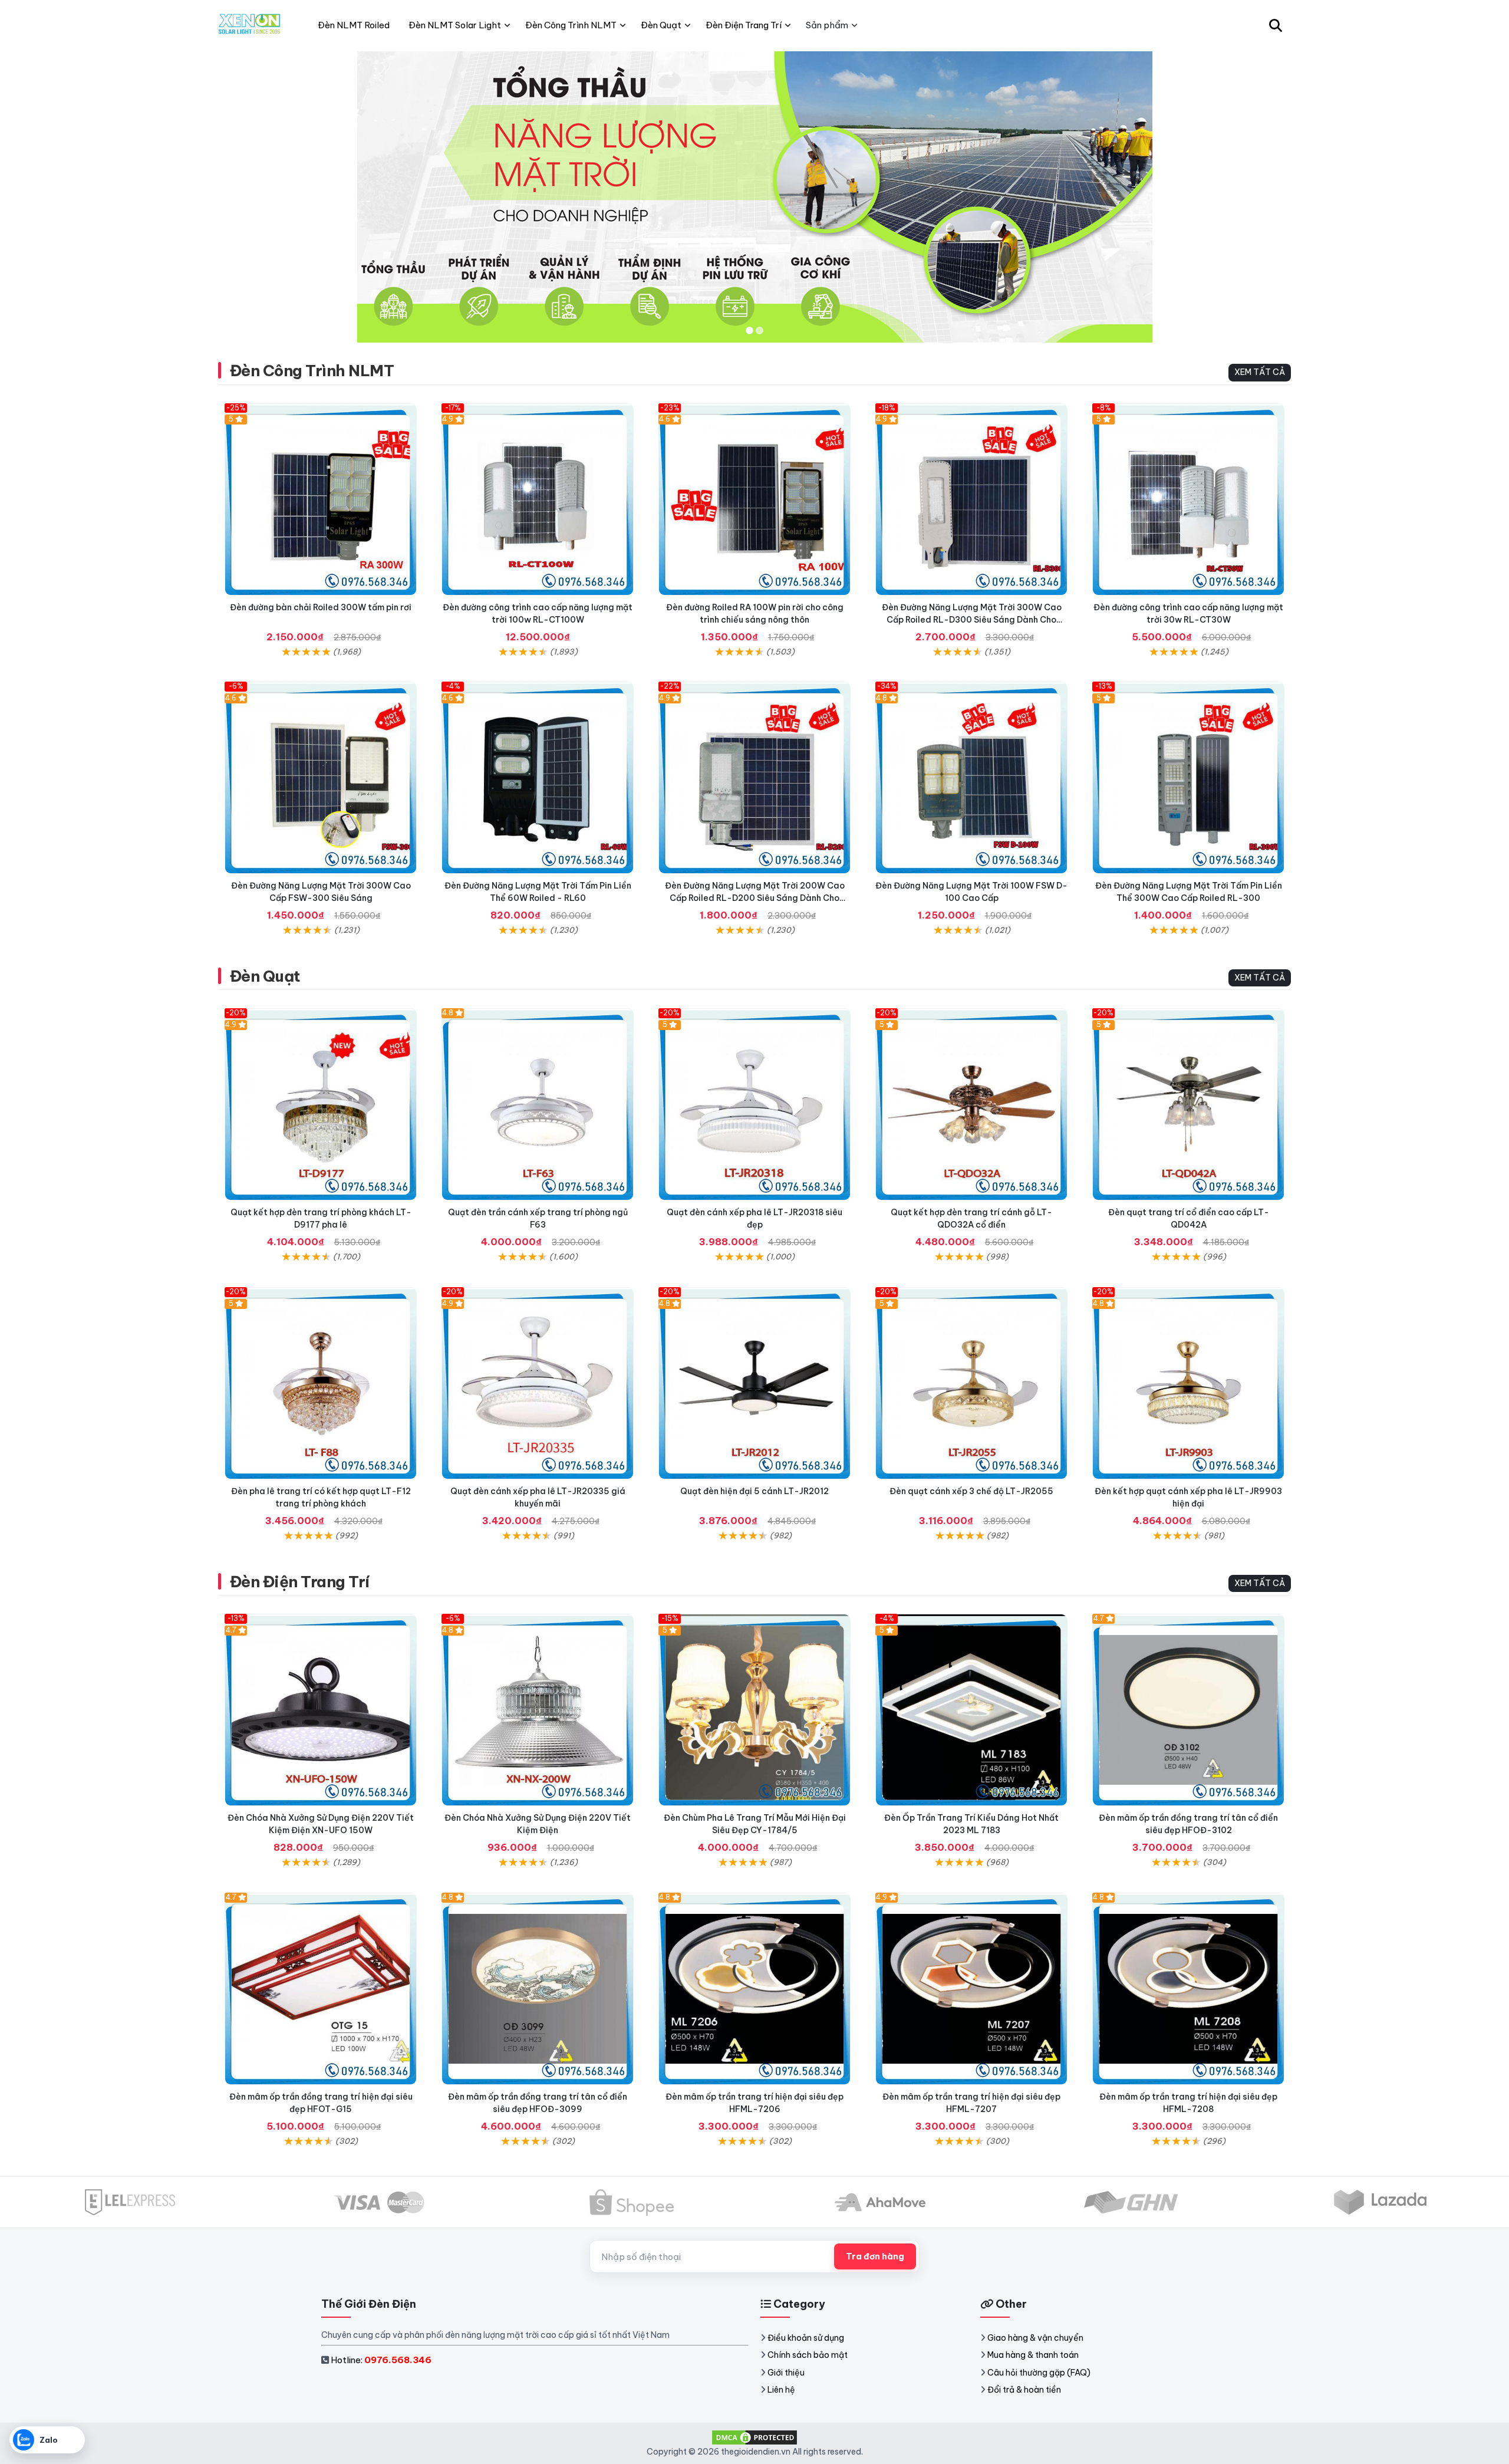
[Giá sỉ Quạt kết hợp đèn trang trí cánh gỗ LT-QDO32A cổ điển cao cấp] (971, 1104)
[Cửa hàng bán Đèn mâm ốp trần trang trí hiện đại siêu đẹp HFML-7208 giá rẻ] (1188, 1989)
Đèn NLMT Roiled (354, 25)
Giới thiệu (786, 2373)
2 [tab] (760, 330)
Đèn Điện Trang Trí (300, 1582)
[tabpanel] (754, 197)
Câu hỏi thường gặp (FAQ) (1039, 2373)
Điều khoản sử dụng (806, 2338)
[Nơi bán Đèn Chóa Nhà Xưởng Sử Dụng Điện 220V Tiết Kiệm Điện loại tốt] (538, 1710)
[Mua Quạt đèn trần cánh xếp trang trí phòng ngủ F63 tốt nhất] (538, 1104)
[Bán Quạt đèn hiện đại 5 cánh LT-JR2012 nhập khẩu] (754, 1383)
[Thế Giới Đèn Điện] (250, 25)
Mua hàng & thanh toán (1033, 2355)
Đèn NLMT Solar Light (455, 25)
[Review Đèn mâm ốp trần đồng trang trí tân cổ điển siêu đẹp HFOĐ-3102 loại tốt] (1188, 1710)
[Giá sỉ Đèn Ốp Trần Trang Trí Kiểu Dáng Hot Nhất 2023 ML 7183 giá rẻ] (971, 1710)
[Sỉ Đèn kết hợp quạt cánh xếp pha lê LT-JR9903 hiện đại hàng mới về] (1188, 1383)
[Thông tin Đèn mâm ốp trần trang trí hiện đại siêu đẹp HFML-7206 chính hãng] (754, 1989)
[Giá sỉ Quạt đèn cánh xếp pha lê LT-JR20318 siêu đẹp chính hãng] (754, 1104)
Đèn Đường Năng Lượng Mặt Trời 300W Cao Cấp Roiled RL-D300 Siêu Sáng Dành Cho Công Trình (972, 620)
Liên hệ (781, 2390)
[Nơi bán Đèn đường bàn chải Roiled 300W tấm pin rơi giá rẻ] (321, 499)
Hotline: (381, 2360)
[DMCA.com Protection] (754, 2437)
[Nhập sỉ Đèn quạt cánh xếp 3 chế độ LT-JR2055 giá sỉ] (971, 1383)
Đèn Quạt (265, 976)
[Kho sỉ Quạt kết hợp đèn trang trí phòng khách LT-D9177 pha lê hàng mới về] (321, 1104)
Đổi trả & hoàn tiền (1024, 2390)
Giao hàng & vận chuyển (1035, 2338)
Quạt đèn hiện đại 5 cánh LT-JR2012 (754, 1491)
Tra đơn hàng (875, 2256)
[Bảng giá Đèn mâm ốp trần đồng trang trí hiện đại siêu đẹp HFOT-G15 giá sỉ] (321, 1989)
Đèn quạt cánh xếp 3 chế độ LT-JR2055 (971, 1491)
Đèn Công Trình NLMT (312, 371)
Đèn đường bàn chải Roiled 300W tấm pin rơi (321, 607)
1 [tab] (749, 330)
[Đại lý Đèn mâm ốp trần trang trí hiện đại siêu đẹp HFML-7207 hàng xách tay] (971, 1989)
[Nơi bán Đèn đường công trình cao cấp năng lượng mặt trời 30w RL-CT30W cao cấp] (1188, 499)
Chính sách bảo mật (808, 2355)
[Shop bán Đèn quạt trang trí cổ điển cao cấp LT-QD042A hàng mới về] (1188, 1104)
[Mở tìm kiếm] (1276, 25)
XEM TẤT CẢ (1260, 372)
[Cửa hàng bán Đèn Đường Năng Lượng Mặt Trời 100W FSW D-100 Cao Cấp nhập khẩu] (971, 778)
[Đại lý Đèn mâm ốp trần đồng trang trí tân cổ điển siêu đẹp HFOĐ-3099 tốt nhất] (538, 1989)
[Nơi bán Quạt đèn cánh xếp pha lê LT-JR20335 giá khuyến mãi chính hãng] (538, 1383)
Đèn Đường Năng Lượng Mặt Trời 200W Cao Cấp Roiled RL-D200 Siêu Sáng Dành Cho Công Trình (755, 898)
